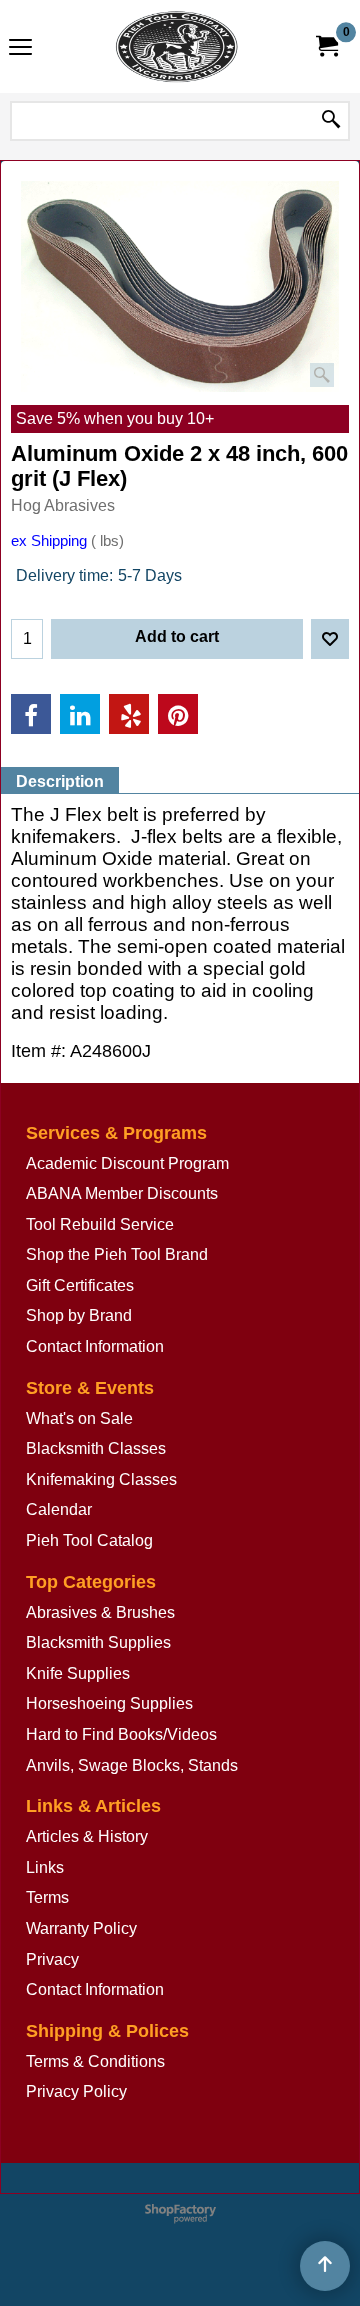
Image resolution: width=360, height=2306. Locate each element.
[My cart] (326, 46)
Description (60, 781)
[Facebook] (31, 714)
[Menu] (20, 48)
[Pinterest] (178, 714)
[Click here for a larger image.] (180, 286)
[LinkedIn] (80, 714)
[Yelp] (129, 714)
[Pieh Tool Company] (176, 46)
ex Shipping (49, 541)
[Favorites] (330, 639)
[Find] (331, 121)
